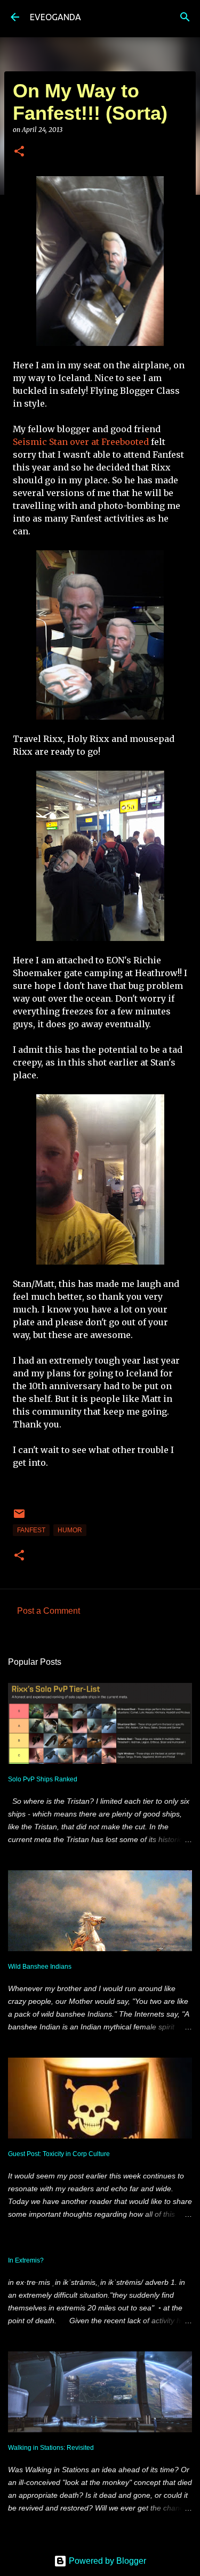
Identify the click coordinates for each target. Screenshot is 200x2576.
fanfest (31, 1530)
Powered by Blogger (106, 2561)
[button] (19, 152)
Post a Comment (49, 1611)
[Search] (185, 17)
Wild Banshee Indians (40, 1967)
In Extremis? (26, 2260)
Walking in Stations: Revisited (51, 2448)
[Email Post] (19, 1518)
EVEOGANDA (55, 17)
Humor (70, 1530)
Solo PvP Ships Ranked (43, 1779)
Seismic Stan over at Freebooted (81, 442)
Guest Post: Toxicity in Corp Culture (59, 2154)
